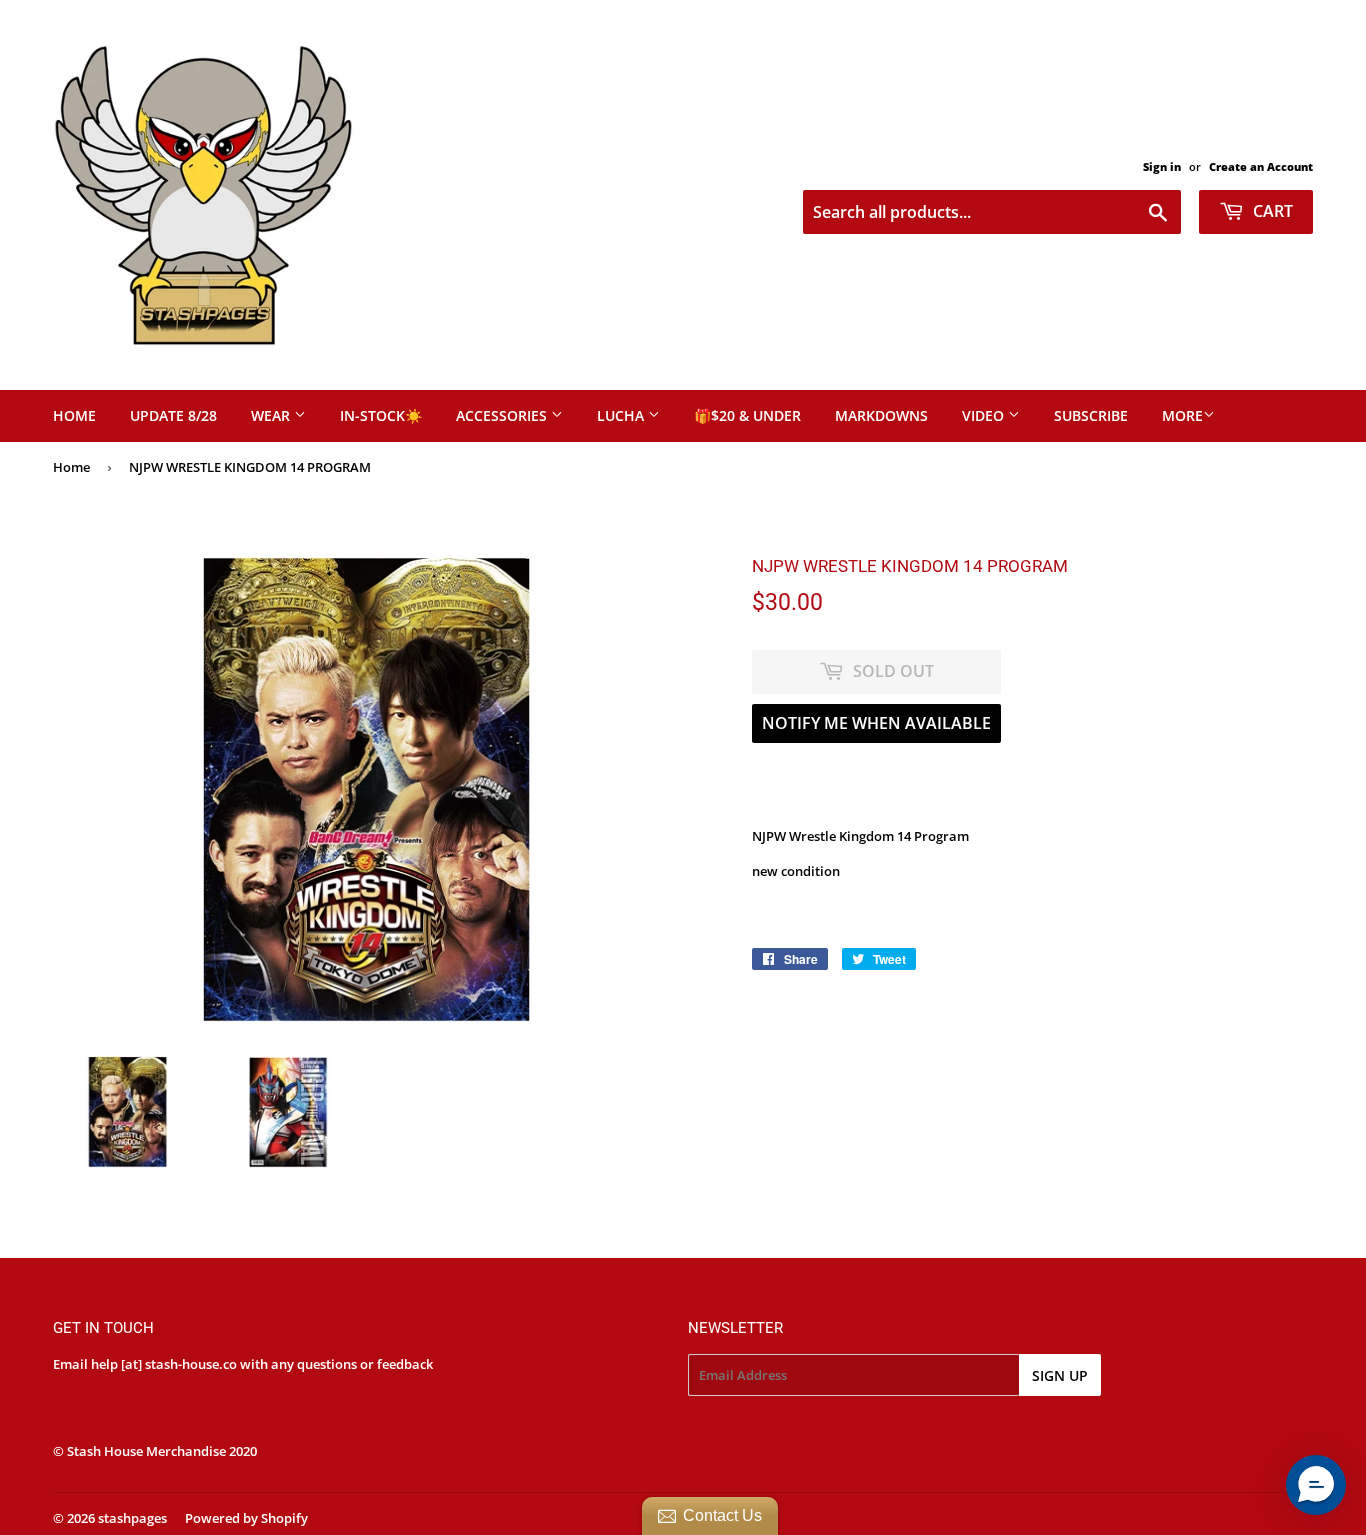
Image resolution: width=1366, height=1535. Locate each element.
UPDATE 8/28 (173, 415)
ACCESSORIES (503, 415)
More (1182, 415)
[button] (1316, 1485)
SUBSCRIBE (1091, 415)
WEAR (272, 415)
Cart (1271, 211)
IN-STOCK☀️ (381, 415)
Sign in (1162, 166)
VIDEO (985, 415)
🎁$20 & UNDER (747, 415)
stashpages (132, 1518)
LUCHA (622, 415)
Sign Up (1060, 1375)
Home (71, 467)
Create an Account (1261, 166)
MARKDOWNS (881, 415)
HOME (74, 415)
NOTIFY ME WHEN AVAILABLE (876, 723)
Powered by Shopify (246, 1518)
